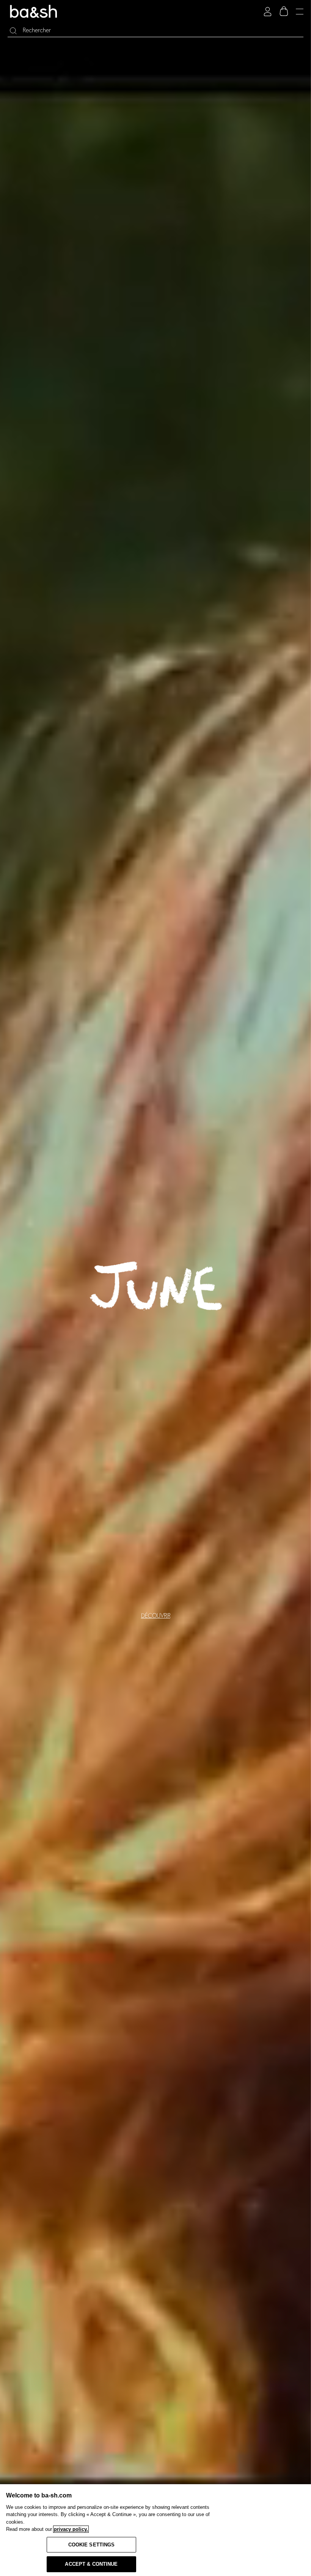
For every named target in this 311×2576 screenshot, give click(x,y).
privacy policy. (71, 2529)
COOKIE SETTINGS (92, 2545)
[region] (155, 2530)
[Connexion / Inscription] (268, 12)
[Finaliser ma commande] (284, 11)
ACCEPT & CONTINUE (91, 2564)
